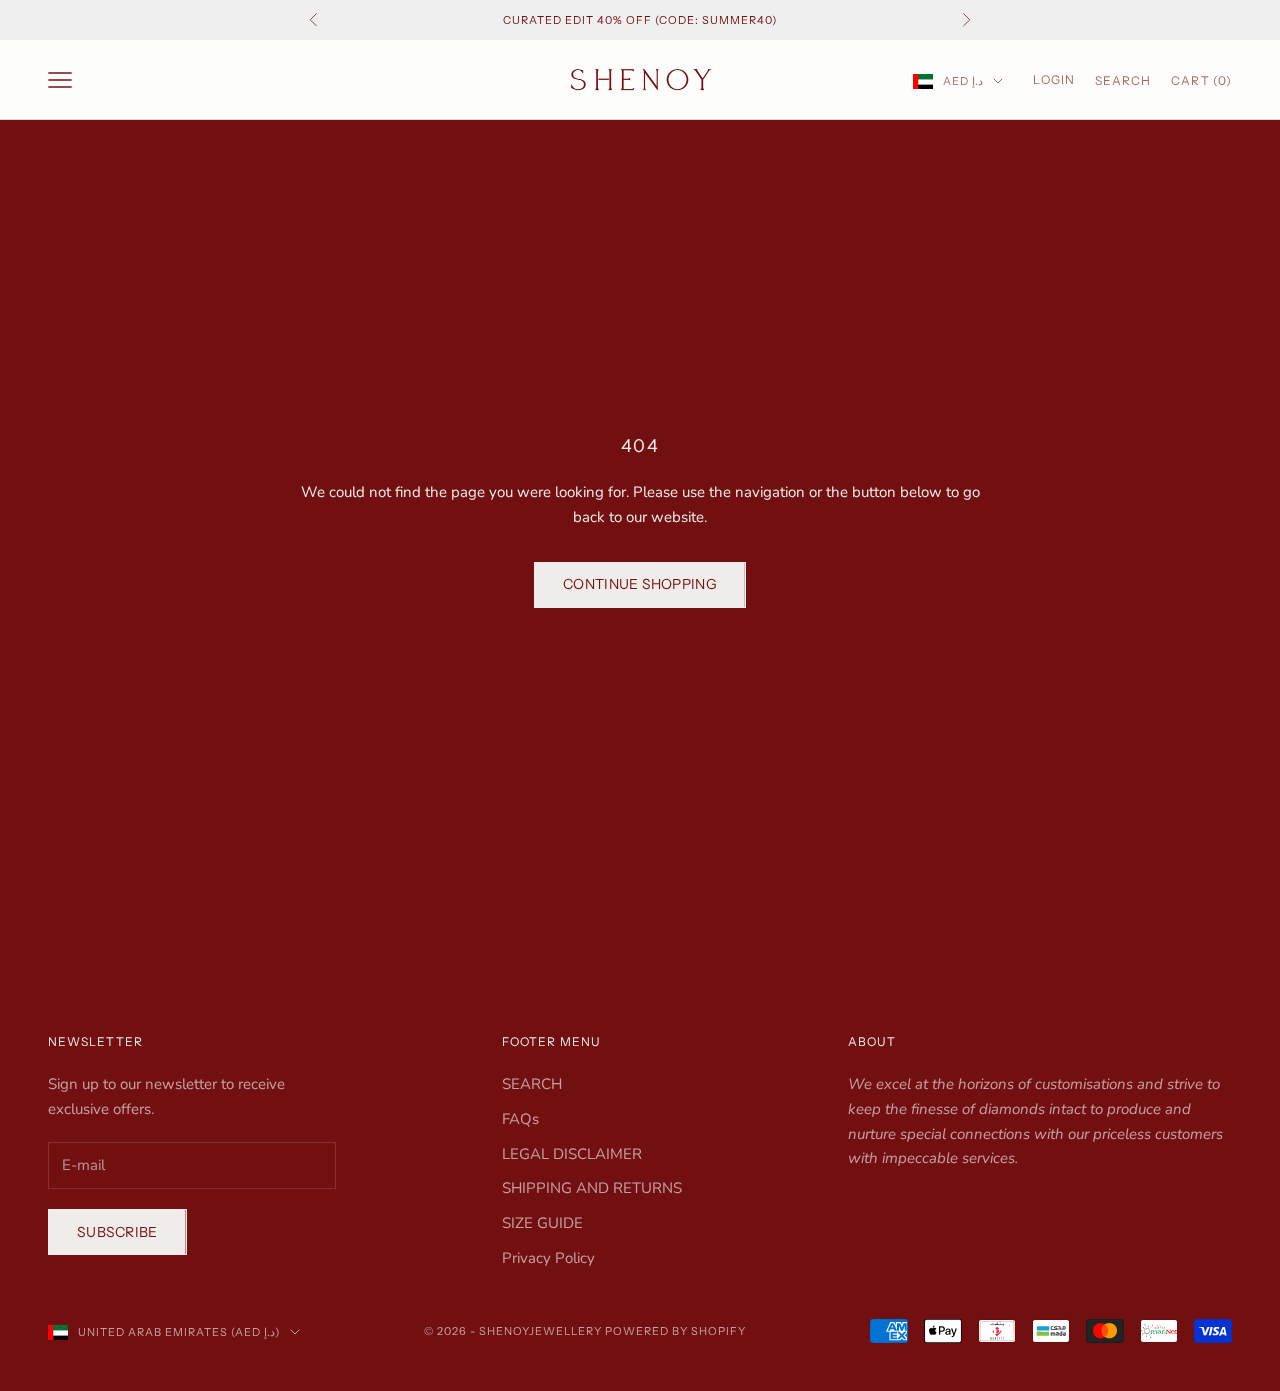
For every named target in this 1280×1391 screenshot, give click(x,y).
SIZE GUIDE (542, 1223)
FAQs (520, 1119)
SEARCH (532, 1084)
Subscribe (117, 1232)
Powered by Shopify (675, 1331)
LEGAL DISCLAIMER (572, 1154)
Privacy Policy (548, 1258)
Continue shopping (640, 584)
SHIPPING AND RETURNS (592, 1188)
